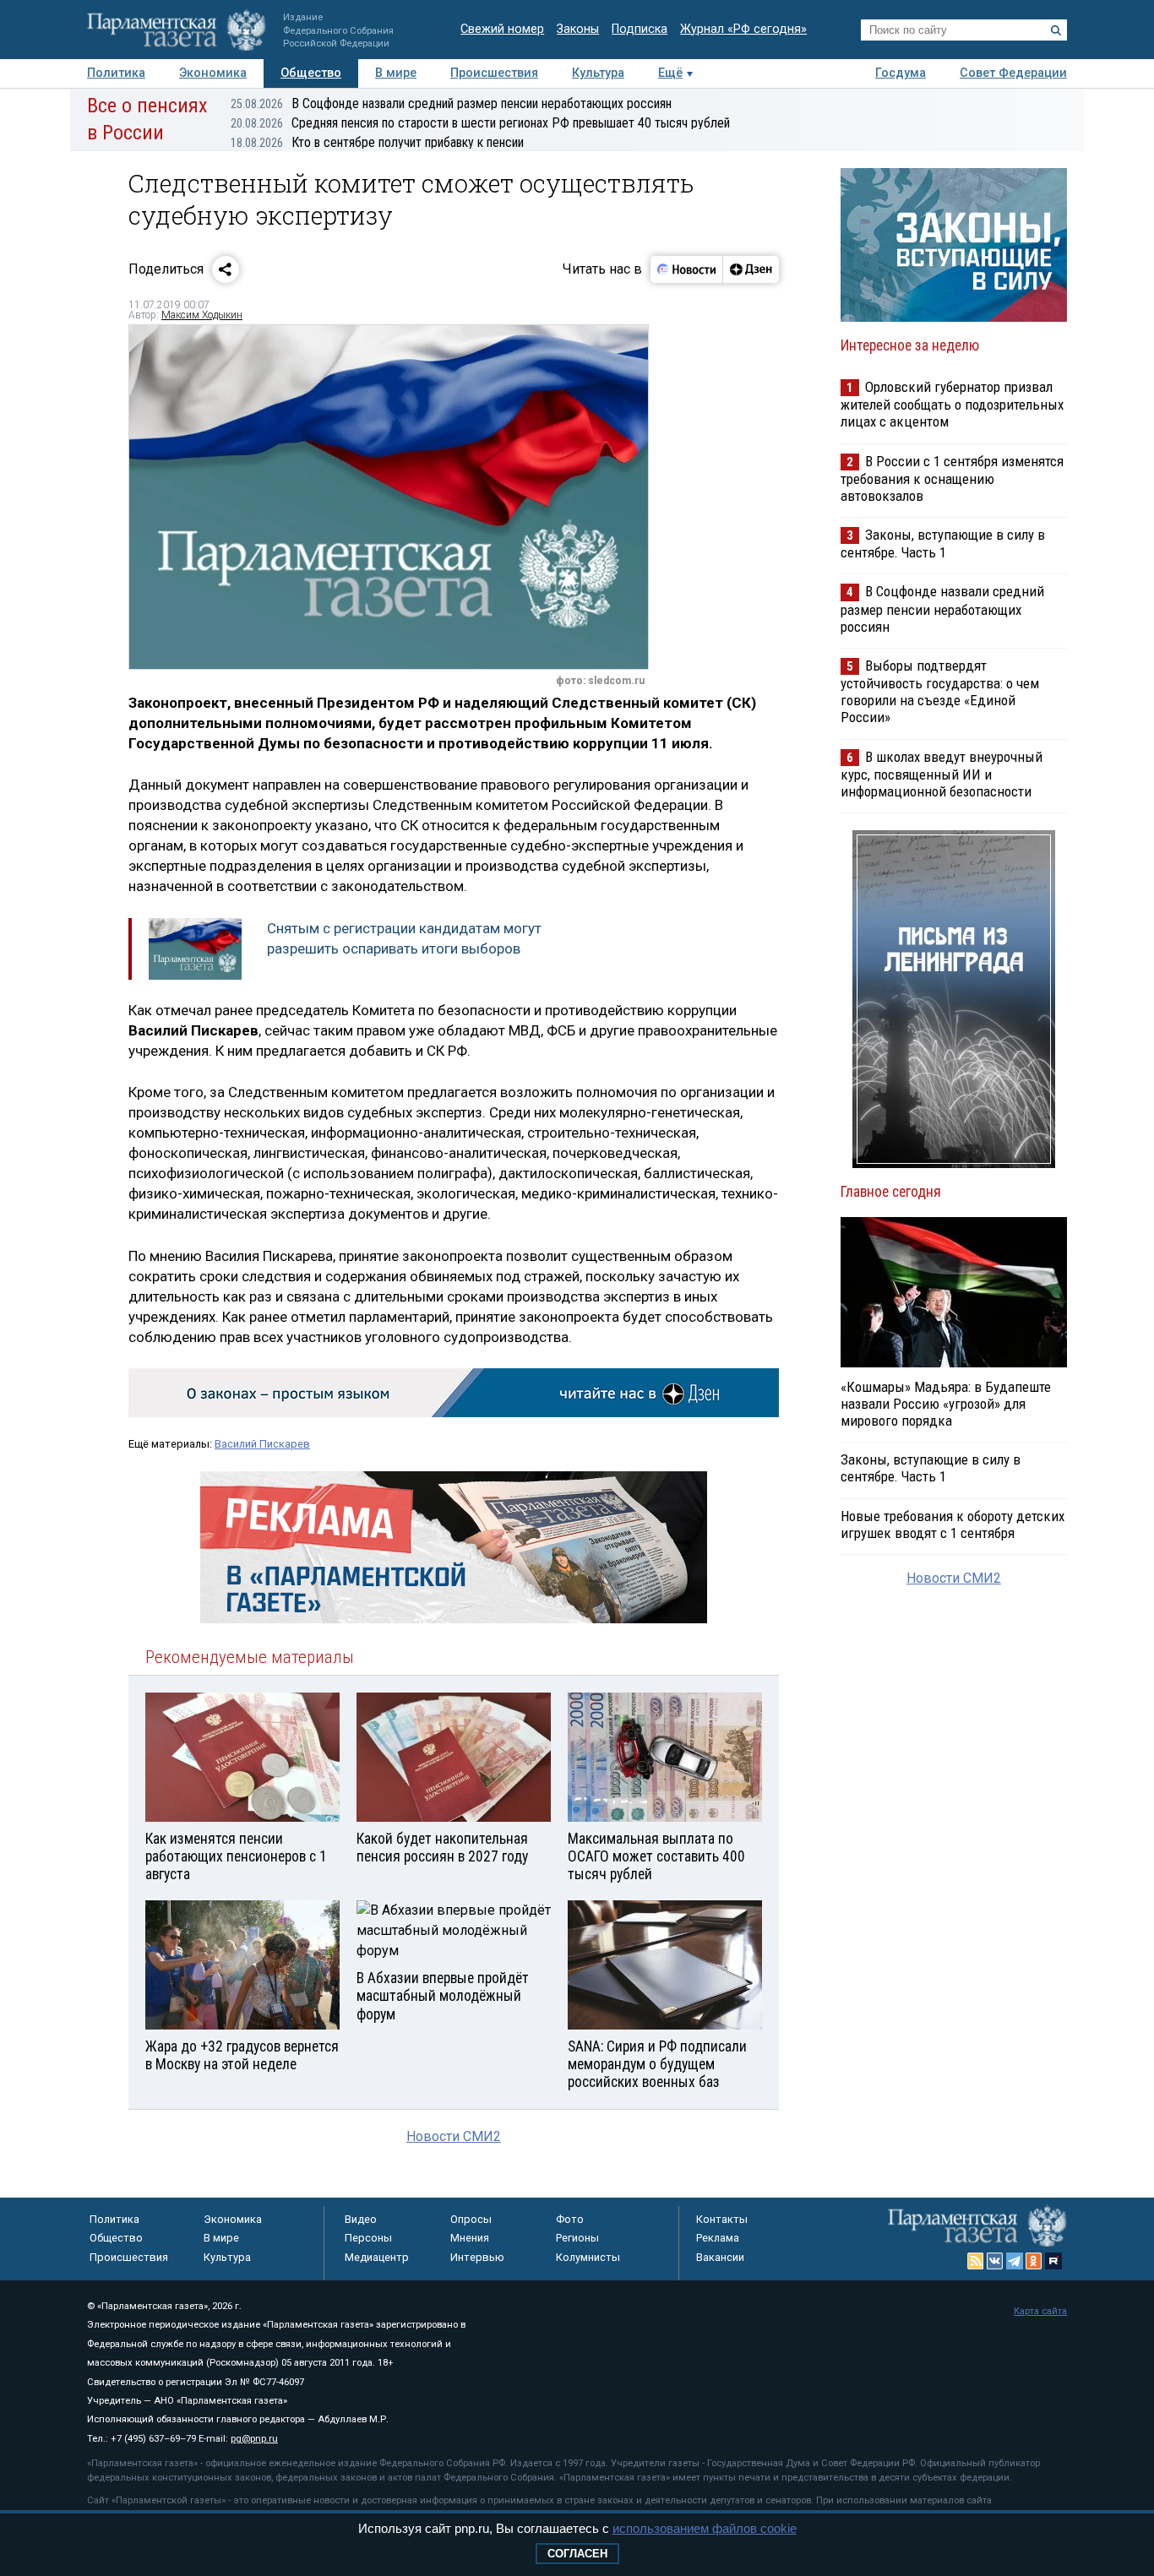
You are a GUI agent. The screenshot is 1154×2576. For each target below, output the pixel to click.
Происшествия (494, 73)
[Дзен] (751, 269)
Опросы (471, 2219)
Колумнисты (588, 2257)
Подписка (640, 29)
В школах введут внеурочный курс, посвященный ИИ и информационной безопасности (942, 774)
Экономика (213, 73)
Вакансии (720, 2257)
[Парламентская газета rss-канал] (976, 2261)
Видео (361, 2219)
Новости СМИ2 (454, 2136)
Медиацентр (377, 2257)
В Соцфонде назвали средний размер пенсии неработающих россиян (451, 103)
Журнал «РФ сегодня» (743, 29)
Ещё (670, 73)
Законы (578, 29)
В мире (396, 73)
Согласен (577, 2554)
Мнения (470, 2238)
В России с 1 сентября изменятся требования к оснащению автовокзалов (952, 478)
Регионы (577, 2238)
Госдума (901, 73)
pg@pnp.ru (254, 2439)
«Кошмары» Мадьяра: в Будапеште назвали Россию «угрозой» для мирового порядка (946, 1404)
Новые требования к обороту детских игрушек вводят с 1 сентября (953, 1524)
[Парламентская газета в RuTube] (1053, 2261)
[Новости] (687, 269)
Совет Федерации (1013, 73)
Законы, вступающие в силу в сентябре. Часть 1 (943, 543)
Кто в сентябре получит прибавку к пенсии (377, 142)
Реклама (718, 2238)
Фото (570, 2219)
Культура (598, 73)
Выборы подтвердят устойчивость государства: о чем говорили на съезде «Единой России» (940, 691)
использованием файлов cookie (705, 2528)
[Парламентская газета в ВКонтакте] (995, 2261)
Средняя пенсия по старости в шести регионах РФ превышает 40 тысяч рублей (480, 123)
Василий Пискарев (262, 1444)
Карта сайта (1040, 2311)
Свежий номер (502, 29)
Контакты (722, 2219)
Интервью (477, 2257)
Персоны (368, 2238)
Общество (311, 73)
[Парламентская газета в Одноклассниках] (1034, 2261)
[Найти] (1056, 30)
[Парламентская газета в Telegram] (1015, 2261)
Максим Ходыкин (202, 315)
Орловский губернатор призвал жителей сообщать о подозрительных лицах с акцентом (952, 404)
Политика (116, 73)
